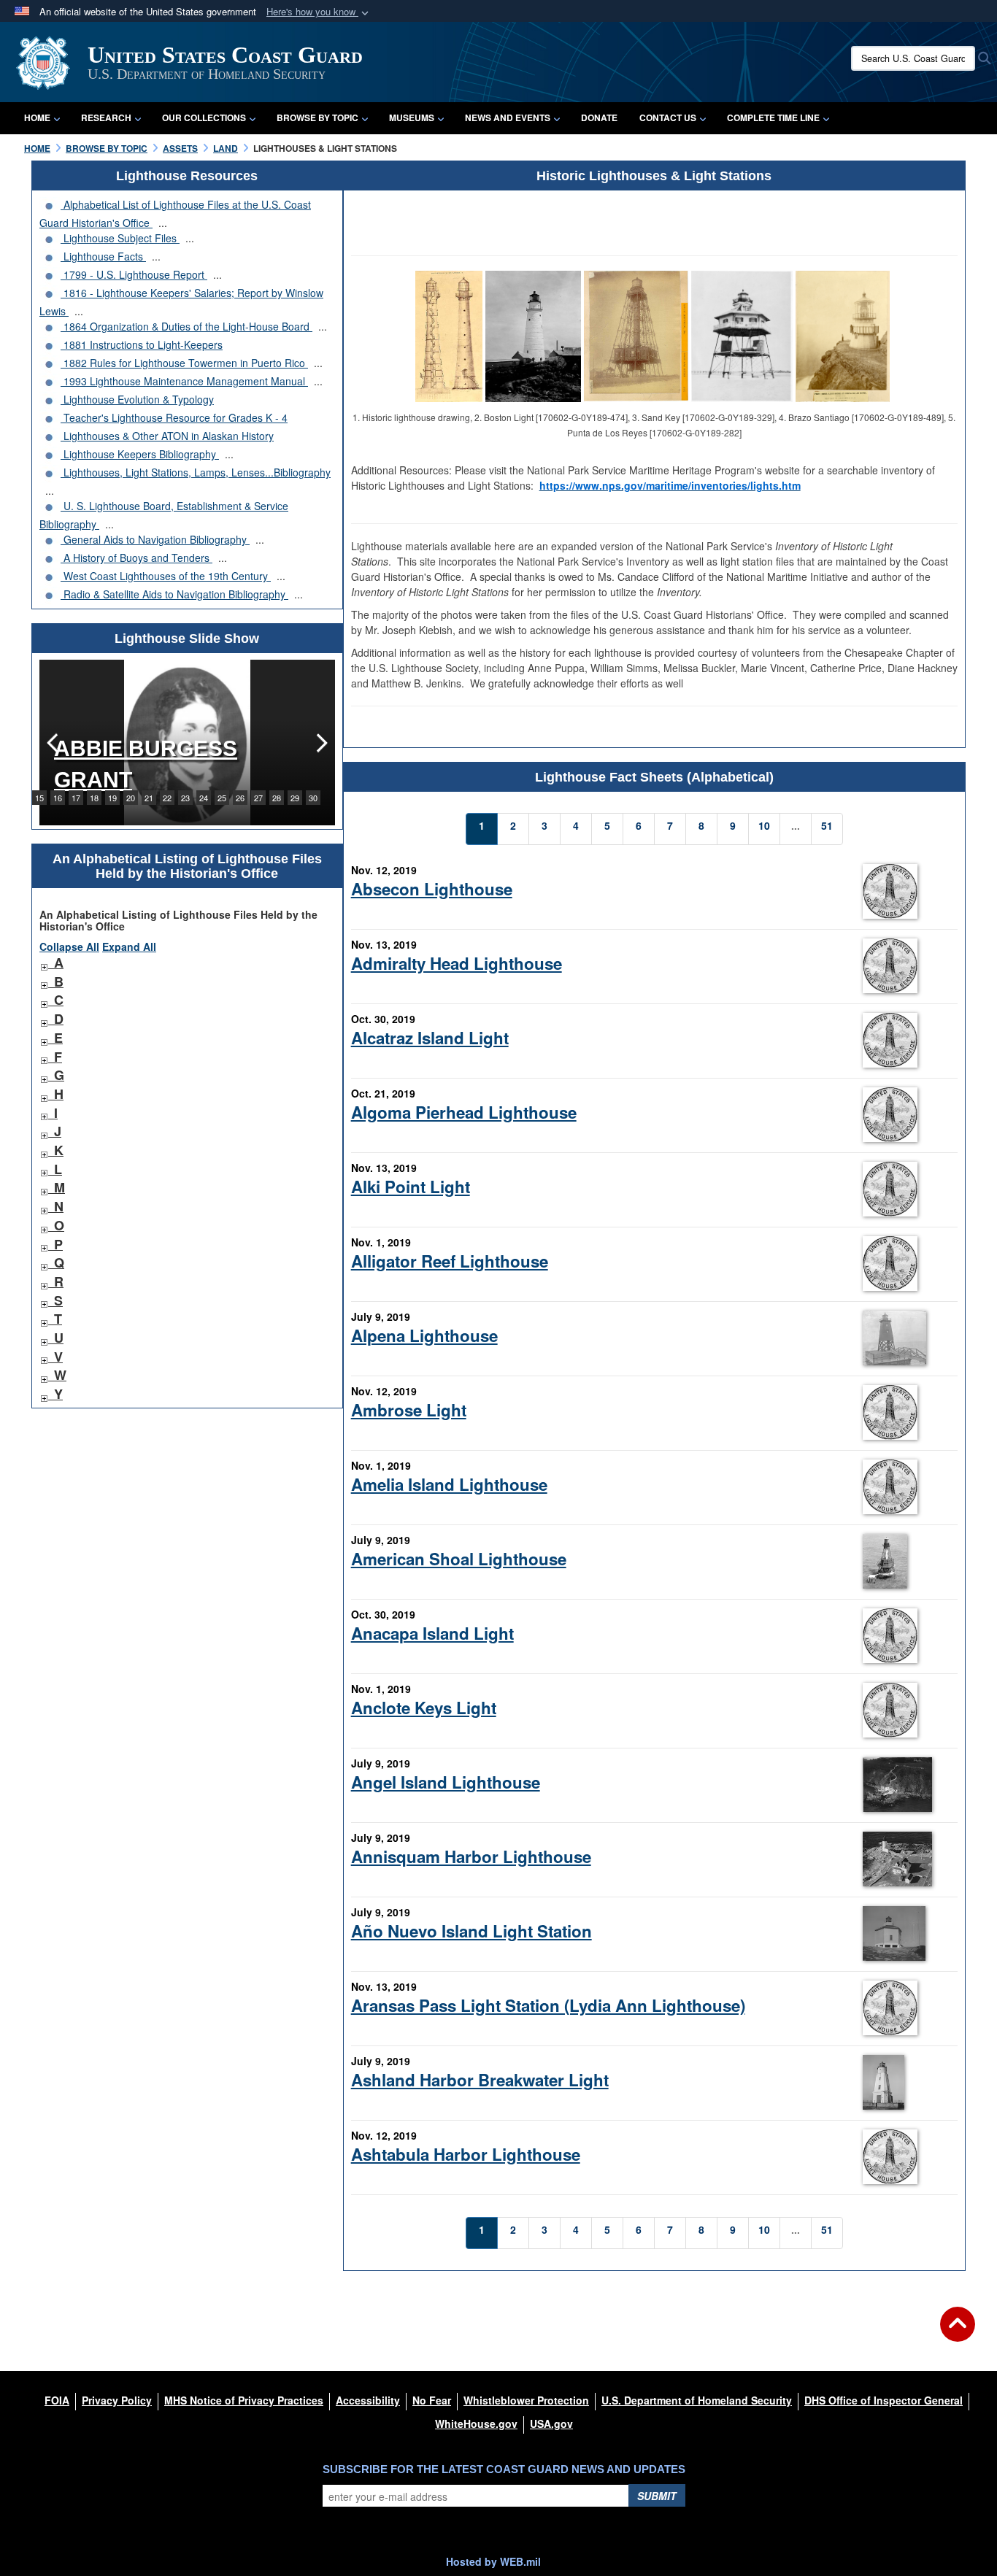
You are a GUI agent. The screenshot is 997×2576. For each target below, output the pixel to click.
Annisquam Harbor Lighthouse (471, 1856)
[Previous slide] (54, 743)
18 (94, 798)
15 (39, 798)
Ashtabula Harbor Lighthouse (466, 2154)
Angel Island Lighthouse (446, 1782)
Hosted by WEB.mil (493, 2561)
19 (112, 798)
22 (167, 798)
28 (277, 798)
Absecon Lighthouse (432, 889)
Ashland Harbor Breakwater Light (480, 2080)
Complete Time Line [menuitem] (773, 117)
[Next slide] (320, 743)
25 (222, 798)
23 (185, 798)
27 (258, 798)
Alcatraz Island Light (430, 1038)
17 (76, 798)
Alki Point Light (411, 1187)
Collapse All (69, 946)
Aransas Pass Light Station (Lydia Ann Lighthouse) (548, 2005)
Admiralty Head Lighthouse (457, 963)
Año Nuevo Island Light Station (471, 1931)
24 (204, 798)
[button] (319, 12)
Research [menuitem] (106, 117)
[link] (44, 963)
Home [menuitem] (37, 117)
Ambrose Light (409, 1410)
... (163, 223)
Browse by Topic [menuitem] (317, 117)
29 (295, 798)
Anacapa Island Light (432, 1633)
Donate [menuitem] (599, 117)
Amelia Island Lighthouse (449, 1484)
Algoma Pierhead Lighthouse (464, 1112)
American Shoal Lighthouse (459, 1559)
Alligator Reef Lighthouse (450, 1261)
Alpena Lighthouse (424, 1335)
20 (131, 798)
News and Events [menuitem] (508, 117)
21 (149, 798)
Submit (657, 2496)
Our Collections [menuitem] (204, 117)
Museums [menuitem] (412, 117)
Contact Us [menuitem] (668, 117)
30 (313, 798)
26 (240, 798)
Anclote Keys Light (424, 1708)
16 (58, 798)
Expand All (129, 946)
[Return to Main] (958, 2333)
